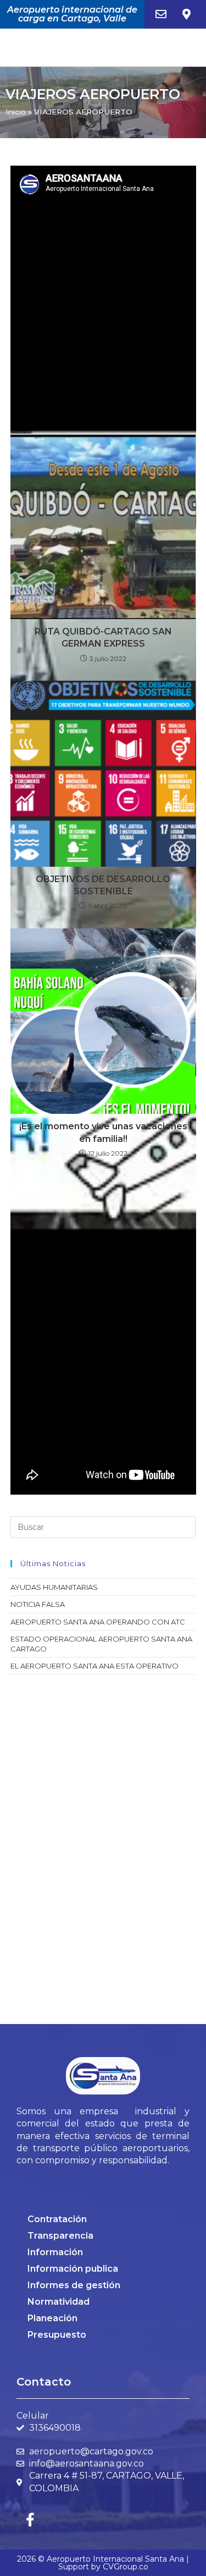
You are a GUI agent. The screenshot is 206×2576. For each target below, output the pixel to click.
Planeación (52, 2318)
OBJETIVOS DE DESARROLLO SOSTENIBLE (103, 885)
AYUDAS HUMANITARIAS (54, 1587)
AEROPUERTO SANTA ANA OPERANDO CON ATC (98, 1622)
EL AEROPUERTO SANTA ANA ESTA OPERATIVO (94, 1666)
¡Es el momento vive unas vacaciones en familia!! (103, 1132)
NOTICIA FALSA (38, 1604)
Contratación (57, 2219)
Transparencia (60, 2236)
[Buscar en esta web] (103, 1527)
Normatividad (59, 2302)
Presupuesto (57, 2335)
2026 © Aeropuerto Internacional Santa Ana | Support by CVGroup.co (103, 2563)
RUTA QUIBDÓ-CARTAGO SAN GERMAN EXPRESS (103, 638)
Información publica (73, 2269)
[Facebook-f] (30, 2519)
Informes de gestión (74, 2285)
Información (55, 2252)
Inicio (16, 112)
